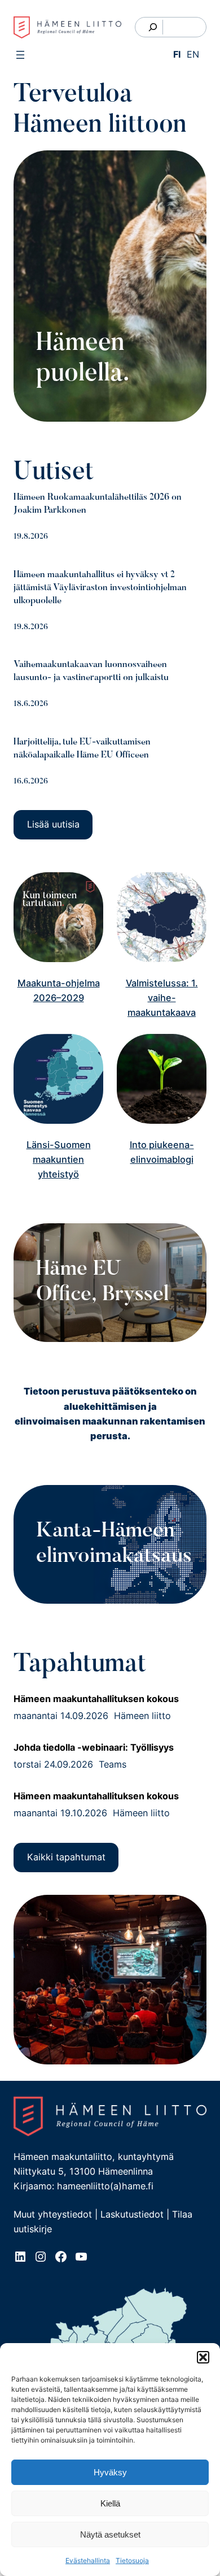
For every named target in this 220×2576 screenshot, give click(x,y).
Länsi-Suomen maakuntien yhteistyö (59, 1160)
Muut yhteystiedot (53, 2214)
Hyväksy (110, 2472)
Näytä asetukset (110, 2534)
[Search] (153, 27)
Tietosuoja (132, 2560)
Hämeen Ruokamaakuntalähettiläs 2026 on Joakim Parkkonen (98, 504)
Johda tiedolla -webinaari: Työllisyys (94, 1747)
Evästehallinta (88, 2560)
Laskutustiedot (132, 2214)
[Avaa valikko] (20, 55)
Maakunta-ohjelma (59, 983)
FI (177, 54)
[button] (203, 2357)
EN (193, 54)
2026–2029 (59, 998)
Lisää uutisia (53, 824)
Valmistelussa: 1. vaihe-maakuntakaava (162, 998)
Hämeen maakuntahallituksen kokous (96, 1699)
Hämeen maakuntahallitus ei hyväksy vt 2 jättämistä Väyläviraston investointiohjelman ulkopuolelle (100, 588)
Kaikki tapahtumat (66, 1857)
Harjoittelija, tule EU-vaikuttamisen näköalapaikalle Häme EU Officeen (82, 749)
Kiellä (110, 2503)
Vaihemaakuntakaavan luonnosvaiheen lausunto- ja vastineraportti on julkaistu (91, 671)
